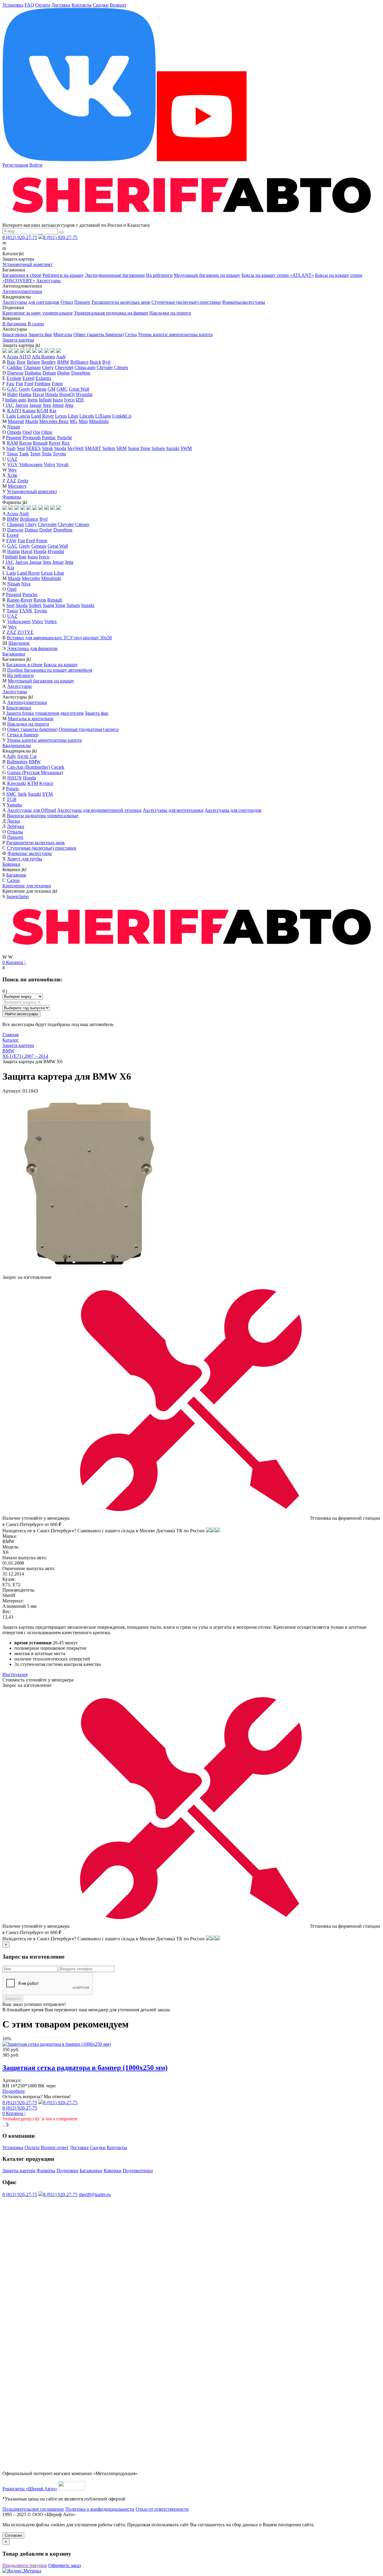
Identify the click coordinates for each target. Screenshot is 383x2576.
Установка (13, 5)
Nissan (14, 427)
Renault (40, 443)
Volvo (49, 464)
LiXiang (103, 416)
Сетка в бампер (23, 735)
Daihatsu (33, 373)
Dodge (64, 373)
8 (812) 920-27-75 (20, 237)
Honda (52, 394)
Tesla (47, 454)
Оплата (43, 5)
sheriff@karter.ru (95, 2194)
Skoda (60, 448)
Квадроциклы (17, 745)
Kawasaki (17, 783)
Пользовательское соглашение (33, 2509)
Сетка (131, 334)
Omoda (14, 432)
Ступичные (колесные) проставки (186, 302)
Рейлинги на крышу (63, 275)
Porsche (65, 438)
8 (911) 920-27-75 (60, 237)
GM (51, 389)
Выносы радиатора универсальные (43, 816)
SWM (186, 448)
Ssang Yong (139, 448)
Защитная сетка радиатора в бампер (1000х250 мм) (85, 2068)
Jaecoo (22, 405)
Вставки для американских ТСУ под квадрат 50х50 (59, 638)
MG (74, 421)
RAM (12, 443)
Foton (57, 384)
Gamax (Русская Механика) (35, 772)
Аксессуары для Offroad (32, 810)
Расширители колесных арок (121, 302)
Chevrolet (64, 367)
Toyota (59, 454)
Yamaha (14, 805)
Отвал (67, 302)
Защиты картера (19, 2171)
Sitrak (47, 448)
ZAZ (11, 481)
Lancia (23, 416)
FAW (11, 541)
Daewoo (15, 373)
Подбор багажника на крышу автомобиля (50, 670)
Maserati (16, 421)
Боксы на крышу (61, 665)
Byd (106, 362)
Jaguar (35, 405)
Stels (22, 794)
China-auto (85, 367)
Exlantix (44, 378)
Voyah (62, 464)
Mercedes (31, 578)
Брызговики (15, 334)
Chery (48, 367)
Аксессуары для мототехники (173, 810)
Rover (55, 443)
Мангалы (63, 334)
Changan (32, 367)
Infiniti (45, 400)
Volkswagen (31, 464)
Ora (37, 432)
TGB (12, 799)
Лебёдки (16, 826)
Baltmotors (17, 762)
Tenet (35, 454)
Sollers (109, 448)
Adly (11, 756)
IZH (80, 400)
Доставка (61, 5)
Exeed (28, 378)
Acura (12, 357)
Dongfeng (81, 373)
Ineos (33, 400)
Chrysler (105, 367)
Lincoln (87, 416)
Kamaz (29, 411)
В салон (36, 324)
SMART (93, 448)
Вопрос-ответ (55, 2147)
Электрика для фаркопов (32, 648)
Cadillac (15, 367)
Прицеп (82, 302)
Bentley (49, 362)
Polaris (12, 789)
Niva (26, 584)
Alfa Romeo (43, 357)
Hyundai (84, 394)
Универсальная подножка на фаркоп (111, 313)
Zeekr (23, 481)
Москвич (17, 486)
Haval (38, 394)
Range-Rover (20, 600)
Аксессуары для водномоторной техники (99, 810)
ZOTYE (25, 632)
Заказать (13, 1999)
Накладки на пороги (170, 313)
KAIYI (14, 411)
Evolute (14, 378)
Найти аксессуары (21, 1014)
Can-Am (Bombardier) (28, 767)
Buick (95, 362)
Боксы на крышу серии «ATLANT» (278, 275)
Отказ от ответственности (162, 2509)
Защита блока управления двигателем (45, 713)
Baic (11, 362)
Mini (83, 421)
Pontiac (49, 438)
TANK (26, 611)
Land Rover (42, 416)
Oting (47, 432)
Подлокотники (138, 2171)
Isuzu (58, 400)
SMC (11, 794)
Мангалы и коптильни (31, 719)
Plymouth (32, 438)
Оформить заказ (64, 2565)
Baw (21, 362)
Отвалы (15, 832)
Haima (25, 394)
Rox (66, 443)
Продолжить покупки (25, 2565)
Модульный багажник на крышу (207, 275)
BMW (63, 362)
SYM (47, 794)
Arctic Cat (27, 756)
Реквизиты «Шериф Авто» (30, 2489)
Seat (21, 448)
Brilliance (79, 362)
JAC (10, 405)
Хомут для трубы (25, 859)
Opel (27, 432)
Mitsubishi (99, 421)
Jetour (58, 405)
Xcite (12, 475)
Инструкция (15, 1674)
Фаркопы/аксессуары (244, 302)
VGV (13, 464)
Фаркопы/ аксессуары (30, 853)
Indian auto (16, 400)
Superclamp (18, 896)
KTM (33, 783)
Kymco (46, 783)
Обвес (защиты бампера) (98, 334)
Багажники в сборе (22, 275)
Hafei (12, 394)
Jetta (69, 405)
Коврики (11, 864)
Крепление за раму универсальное (38, 313)
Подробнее (14, 2091)
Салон (13, 880)
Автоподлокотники (22, 291)
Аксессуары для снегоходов (31, 302)
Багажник (16, 875)
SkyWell (75, 448)
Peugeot (14, 438)
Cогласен (13, 2535)
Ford (29, 384)
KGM (42, 411)
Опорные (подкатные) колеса (89, 729)
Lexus (61, 416)
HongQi (67, 394)
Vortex (51, 621)
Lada (11, 416)
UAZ (12, 459)
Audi (61, 357)
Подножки (67, 2171)
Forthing (42, 384)
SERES (33, 448)
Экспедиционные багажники (115, 275)
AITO (25, 357)
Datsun (49, 373)
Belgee (34, 362)
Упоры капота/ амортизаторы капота (175, 334)
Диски (13, 821)
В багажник (15, 324)
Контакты (82, 5)
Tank (24, 454)
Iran (23, 557)
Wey (12, 470)
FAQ (29, 5)
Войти (36, 165)
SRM (121, 448)
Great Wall (79, 389)
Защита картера (18, 340)
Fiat (19, 384)
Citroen (121, 367)
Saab (11, 448)
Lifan (73, 416)
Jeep (47, 405)
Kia (53, 411)
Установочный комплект (28, 264)
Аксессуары (48, 281)
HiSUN (15, 778)
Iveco (69, 400)
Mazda (32, 421)
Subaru (158, 448)
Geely (25, 389)
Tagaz (12, 454)
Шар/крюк (19, 643)
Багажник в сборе (24, 665)
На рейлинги (159, 275)
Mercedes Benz (54, 421)
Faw (10, 384)
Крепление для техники (27, 886)
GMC (62, 389)
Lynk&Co (122, 416)
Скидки (101, 5)
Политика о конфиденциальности (100, 2509)
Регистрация (15, 165)
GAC (12, 389)
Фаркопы (12, 497)
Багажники (14, 654)
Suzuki (173, 448)
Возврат (118, 5)
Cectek (58, 767)
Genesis (39, 389)
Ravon (25, 443)
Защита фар (40, 334)
